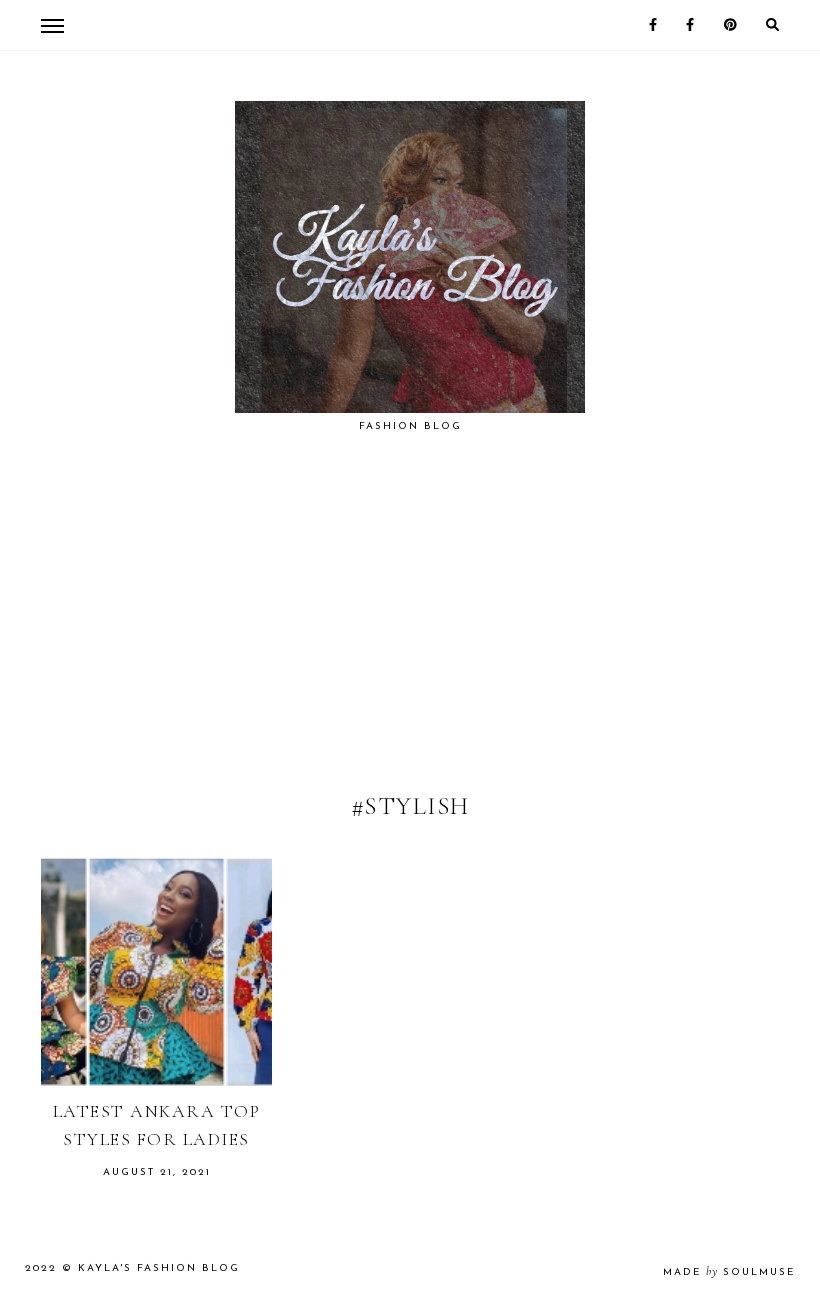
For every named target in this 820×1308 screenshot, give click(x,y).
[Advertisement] (410, 636)
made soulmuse (729, 1272)
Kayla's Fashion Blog (159, 1268)
